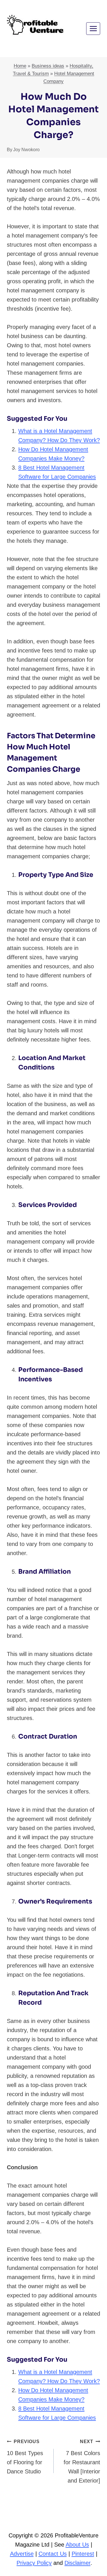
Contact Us (53, 2554)
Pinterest (83, 2554)
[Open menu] (93, 28)
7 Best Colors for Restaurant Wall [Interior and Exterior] (82, 2461)
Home (20, 66)
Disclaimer (77, 2563)
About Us (77, 2545)
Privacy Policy (34, 2563)
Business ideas (48, 66)
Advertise (22, 2554)
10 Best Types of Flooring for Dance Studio (25, 2457)
